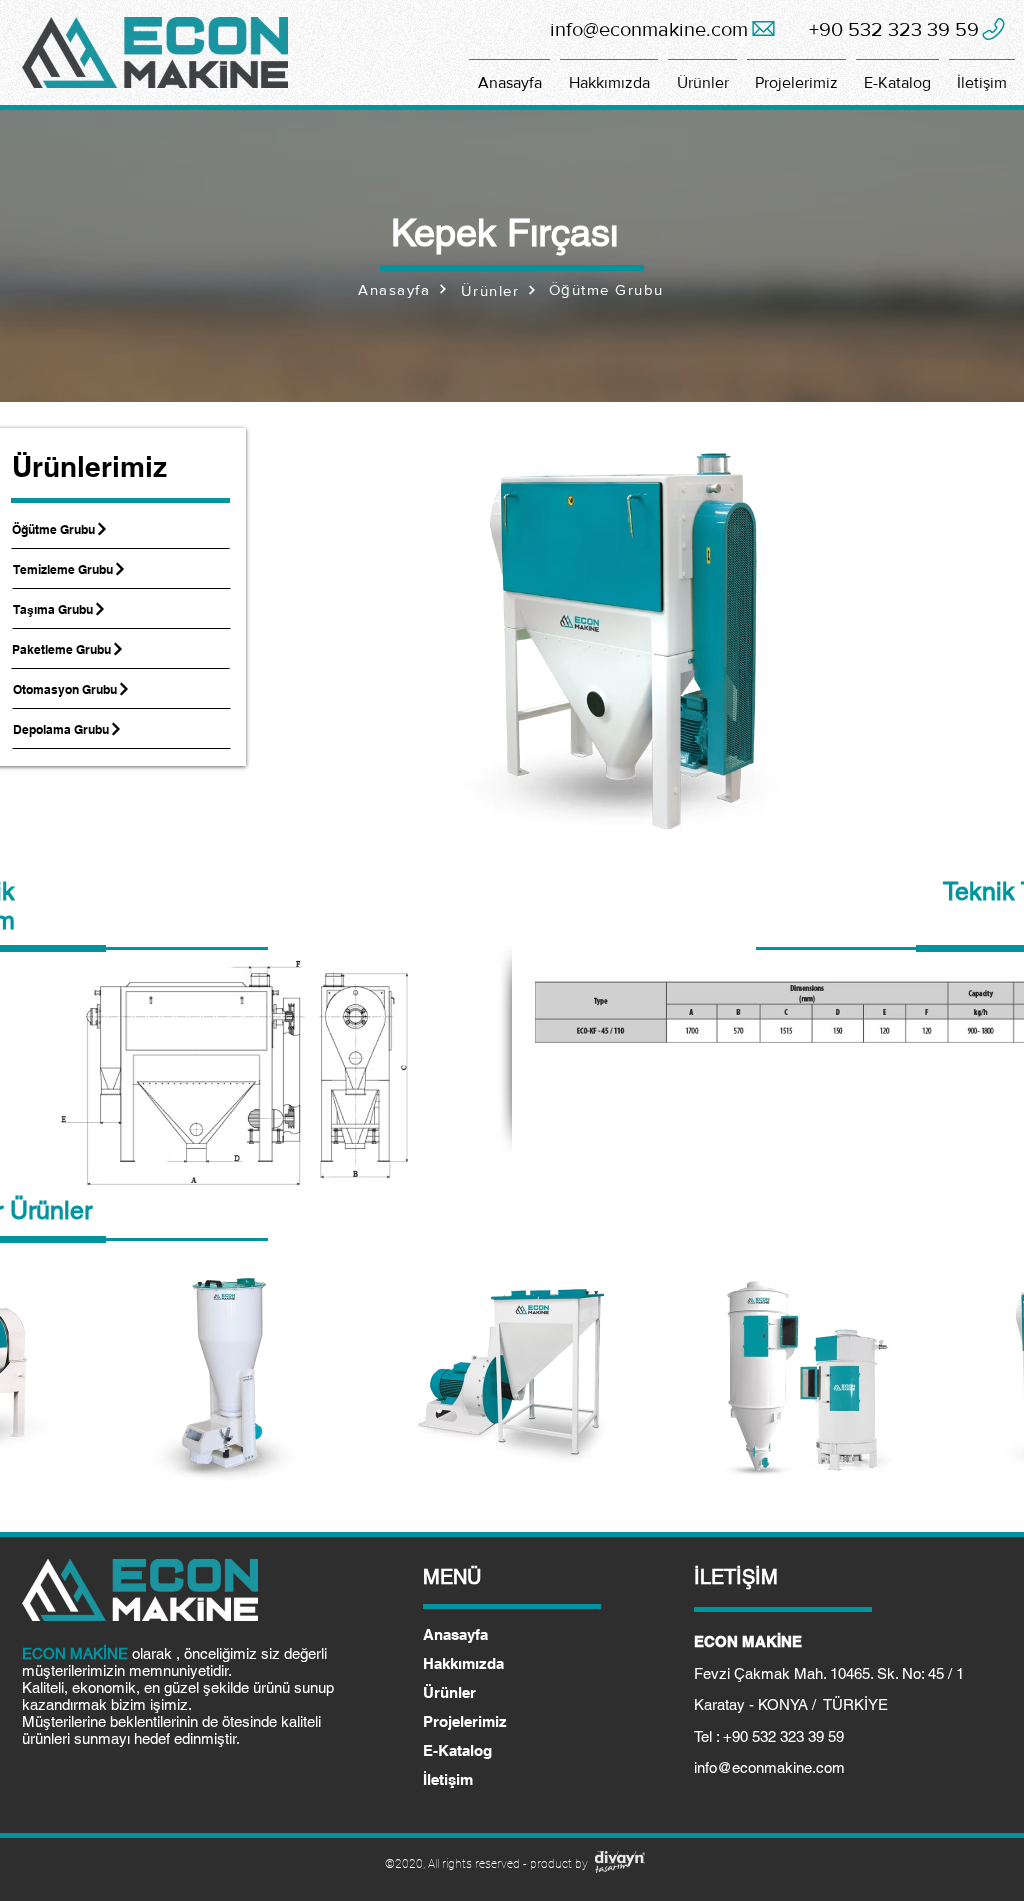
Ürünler (449, 1692)
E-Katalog (457, 1750)
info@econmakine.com (769, 1767)
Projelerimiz (465, 1721)
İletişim (448, 1779)
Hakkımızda (463, 1663)
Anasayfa (455, 1634)
